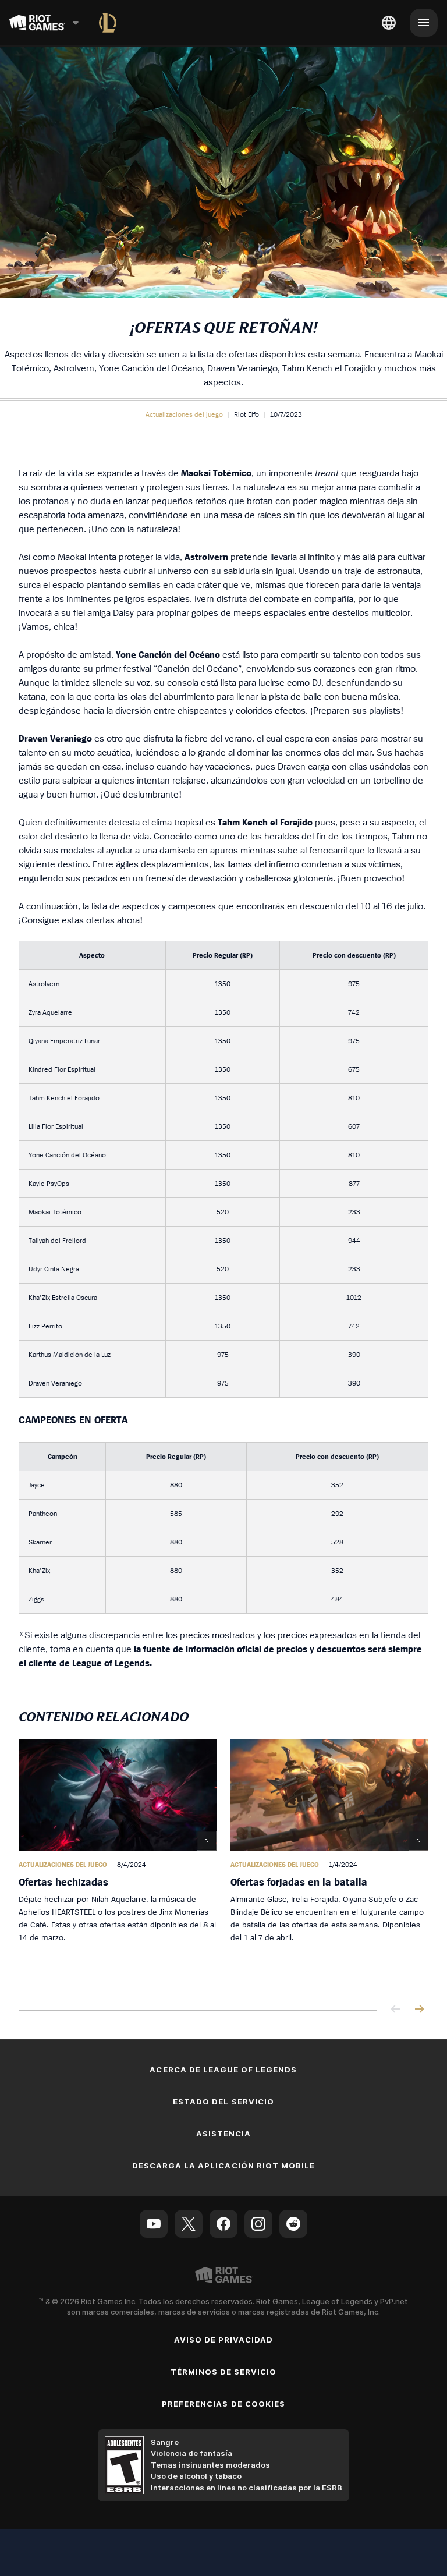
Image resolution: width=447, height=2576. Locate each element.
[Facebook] (223, 2224)
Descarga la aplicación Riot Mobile (223, 2166)
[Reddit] (293, 2224)
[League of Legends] (108, 23)
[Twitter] (189, 2224)
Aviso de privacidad (224, 2340)
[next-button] (419, 2010)
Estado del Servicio (223, 2102)
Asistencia (223, 2134)
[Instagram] (258, 2224)
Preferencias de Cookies (223, 2404)
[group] (223, 1863)
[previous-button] (396, 2010)
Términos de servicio (224, 2372)
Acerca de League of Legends (223, 2070)
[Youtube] (154, 2224)
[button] (184, 414)
